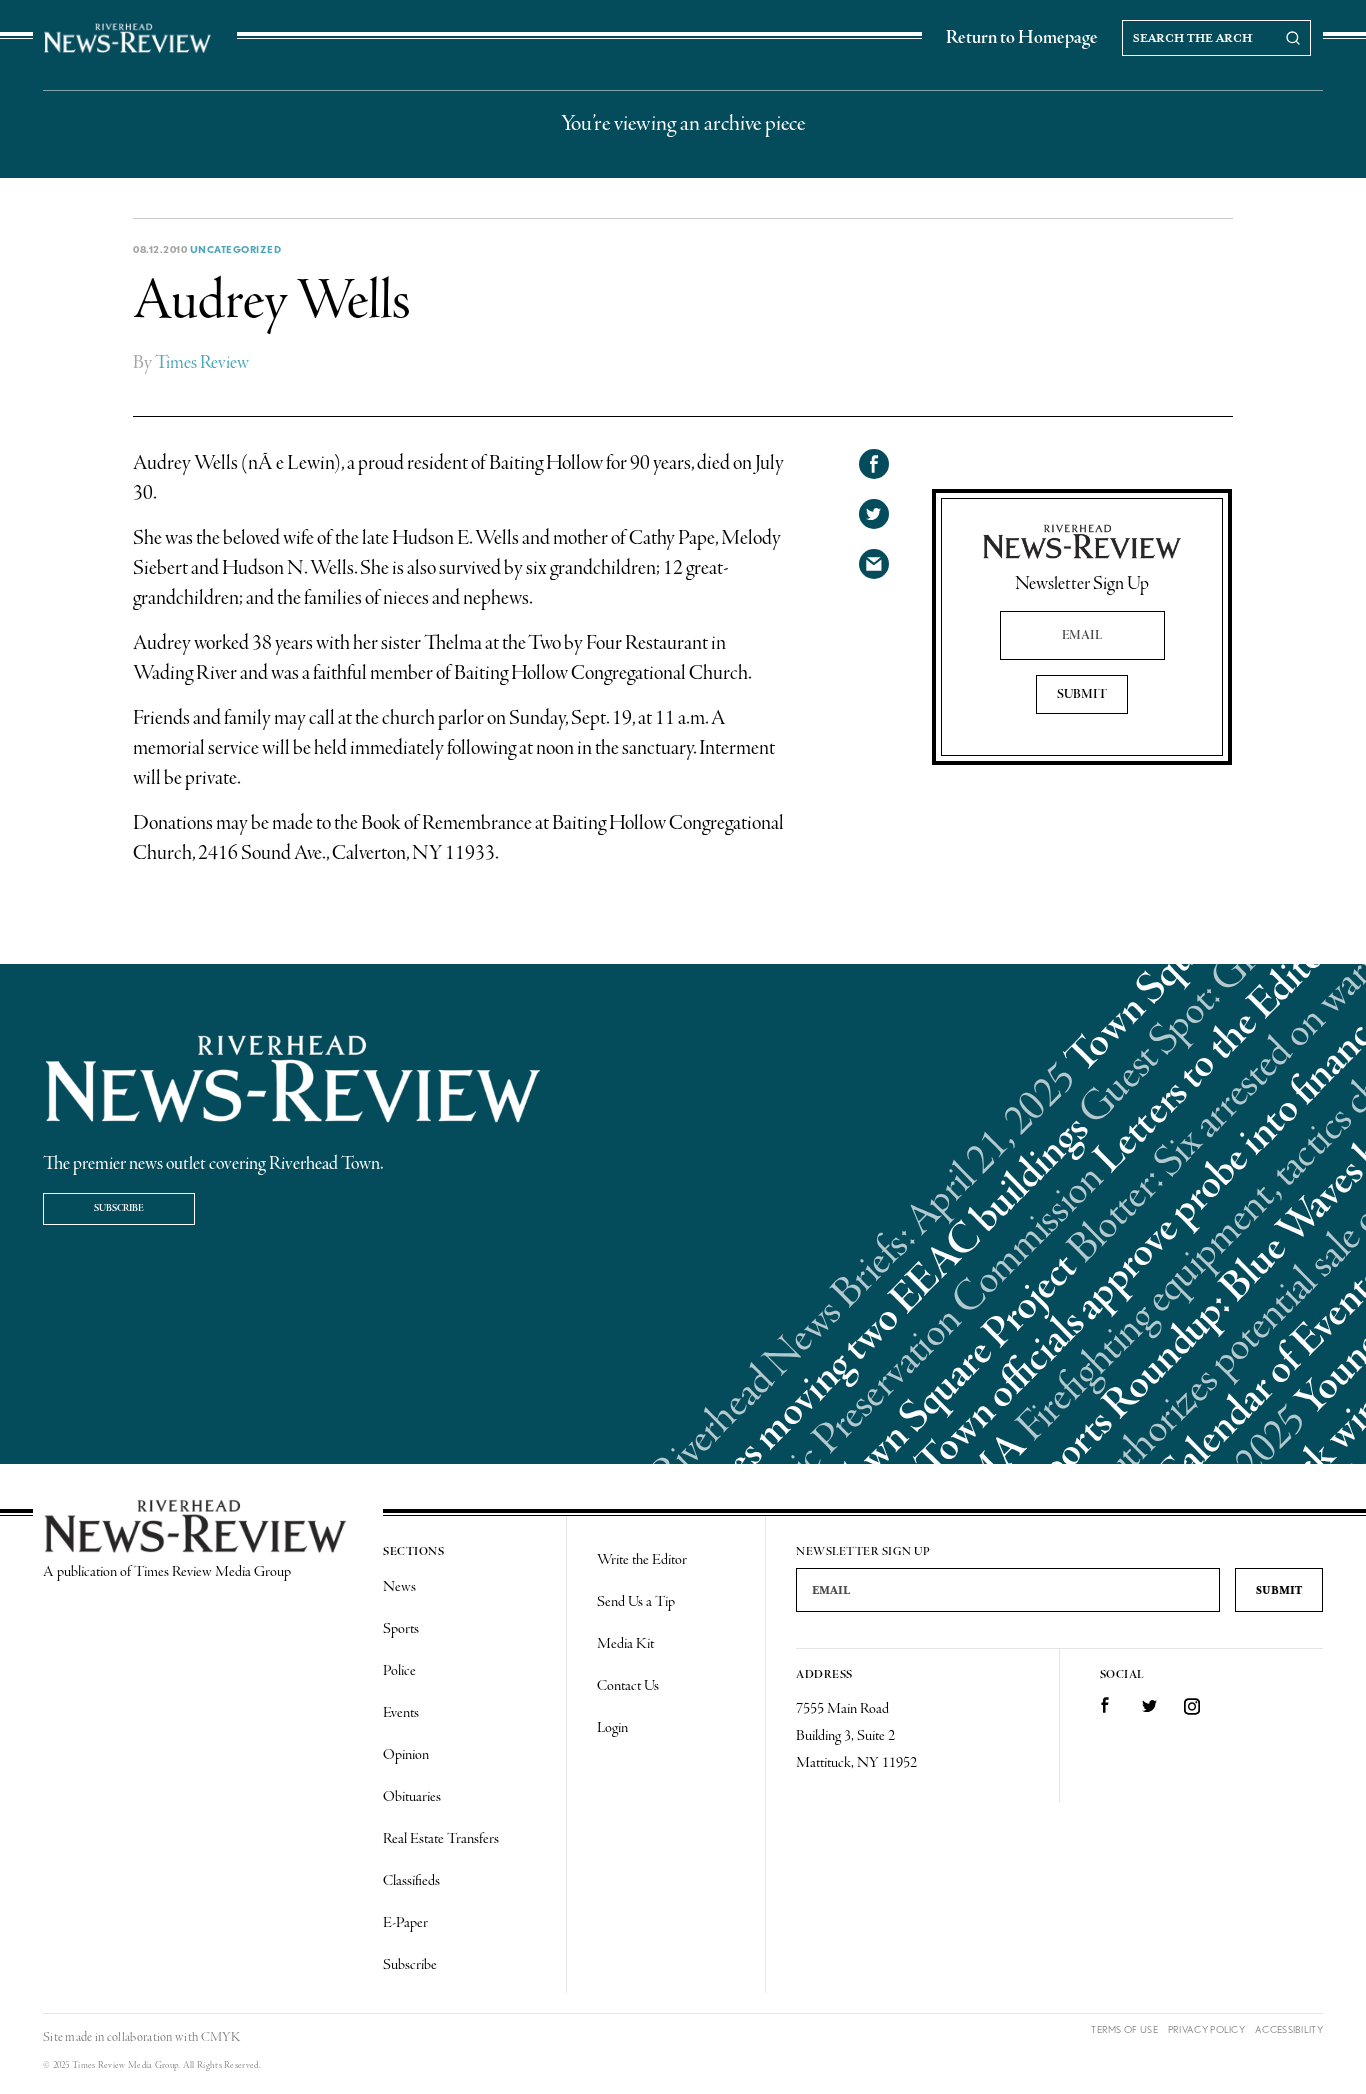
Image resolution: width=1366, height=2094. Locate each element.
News (399, 1587)
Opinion (406, 1755)
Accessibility (1289, 2029)
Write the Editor (642, 1560)
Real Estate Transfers (441, 1839)
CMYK (220, 2037)
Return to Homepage (1022, 38)
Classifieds (411, 1881)
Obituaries (412, 1797)
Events (401, 1713)
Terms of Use (1124, 2029)
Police (399, 1671)
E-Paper (405, 1923)
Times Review (202, 363)
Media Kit (625, 1644)
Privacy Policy (1206, 2029)
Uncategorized (236, 249)
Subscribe (119, 1208)
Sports (401, 1629)
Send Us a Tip (636, 1602)
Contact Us (628, 1686)
